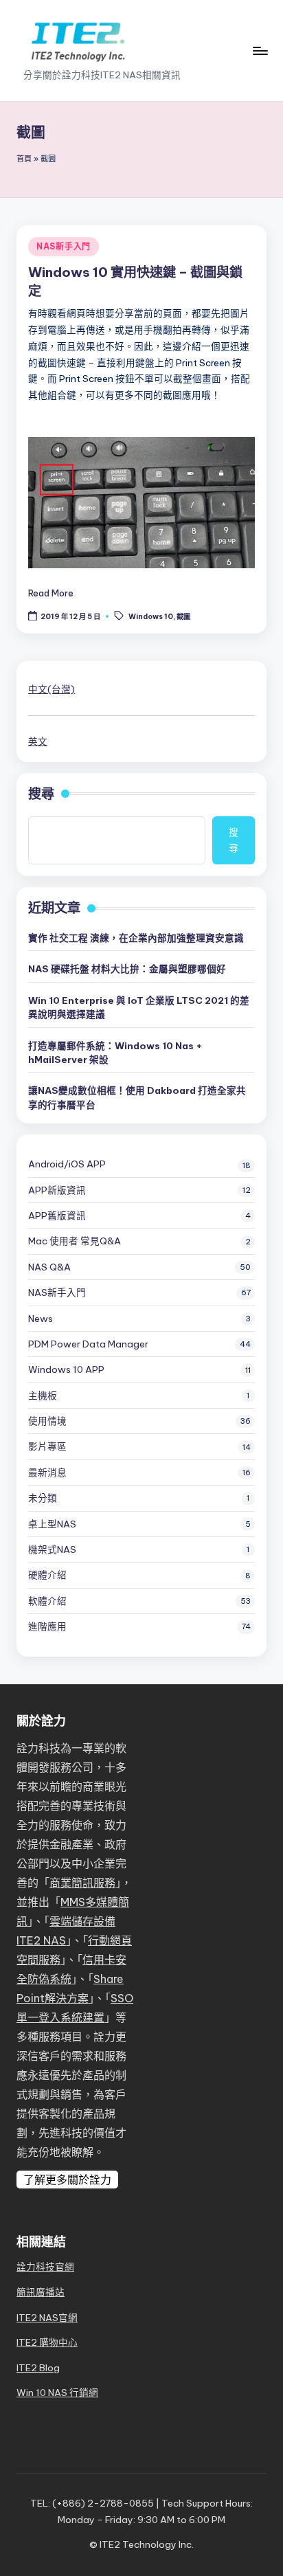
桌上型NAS (52, 1524)
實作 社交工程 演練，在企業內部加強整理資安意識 (136, 938)
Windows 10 (151, 617)
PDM (88, 1344)
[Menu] (260, 51)
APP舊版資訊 (57, 1216)
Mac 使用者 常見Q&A (75, 1241)
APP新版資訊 (57, 1190)
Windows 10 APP (66, 1369)
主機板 (43, 1396)
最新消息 (47, 1472)
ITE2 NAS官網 (47, 2318)
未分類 (43, 1498)
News (41, 1319)
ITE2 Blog (38, 2368)
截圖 (183, 617)
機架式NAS (52, 1549)
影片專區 (47, 1446)
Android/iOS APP (67, 1164)
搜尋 (41, 794)
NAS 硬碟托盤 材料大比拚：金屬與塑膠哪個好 (127, 969)
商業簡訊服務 (82, 1883)
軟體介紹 (47, 1601)
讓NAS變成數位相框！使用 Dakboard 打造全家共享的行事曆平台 (137, 1097)
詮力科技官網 (45, 2267)
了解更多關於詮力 (67, 2180)
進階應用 (47, 1626)
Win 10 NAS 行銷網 (57, 2393)
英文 (38, 741)
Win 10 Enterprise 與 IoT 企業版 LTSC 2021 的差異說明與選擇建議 (139, 1007)
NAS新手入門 (64, 246)
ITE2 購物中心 (47, 2342)
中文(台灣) (52, 689)
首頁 (24, 159)
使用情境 (47, 1421)
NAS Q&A (49, 1267)
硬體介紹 (47, 1575)
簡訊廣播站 (41, 2292)
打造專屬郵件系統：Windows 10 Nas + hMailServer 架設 (115, 1053)
